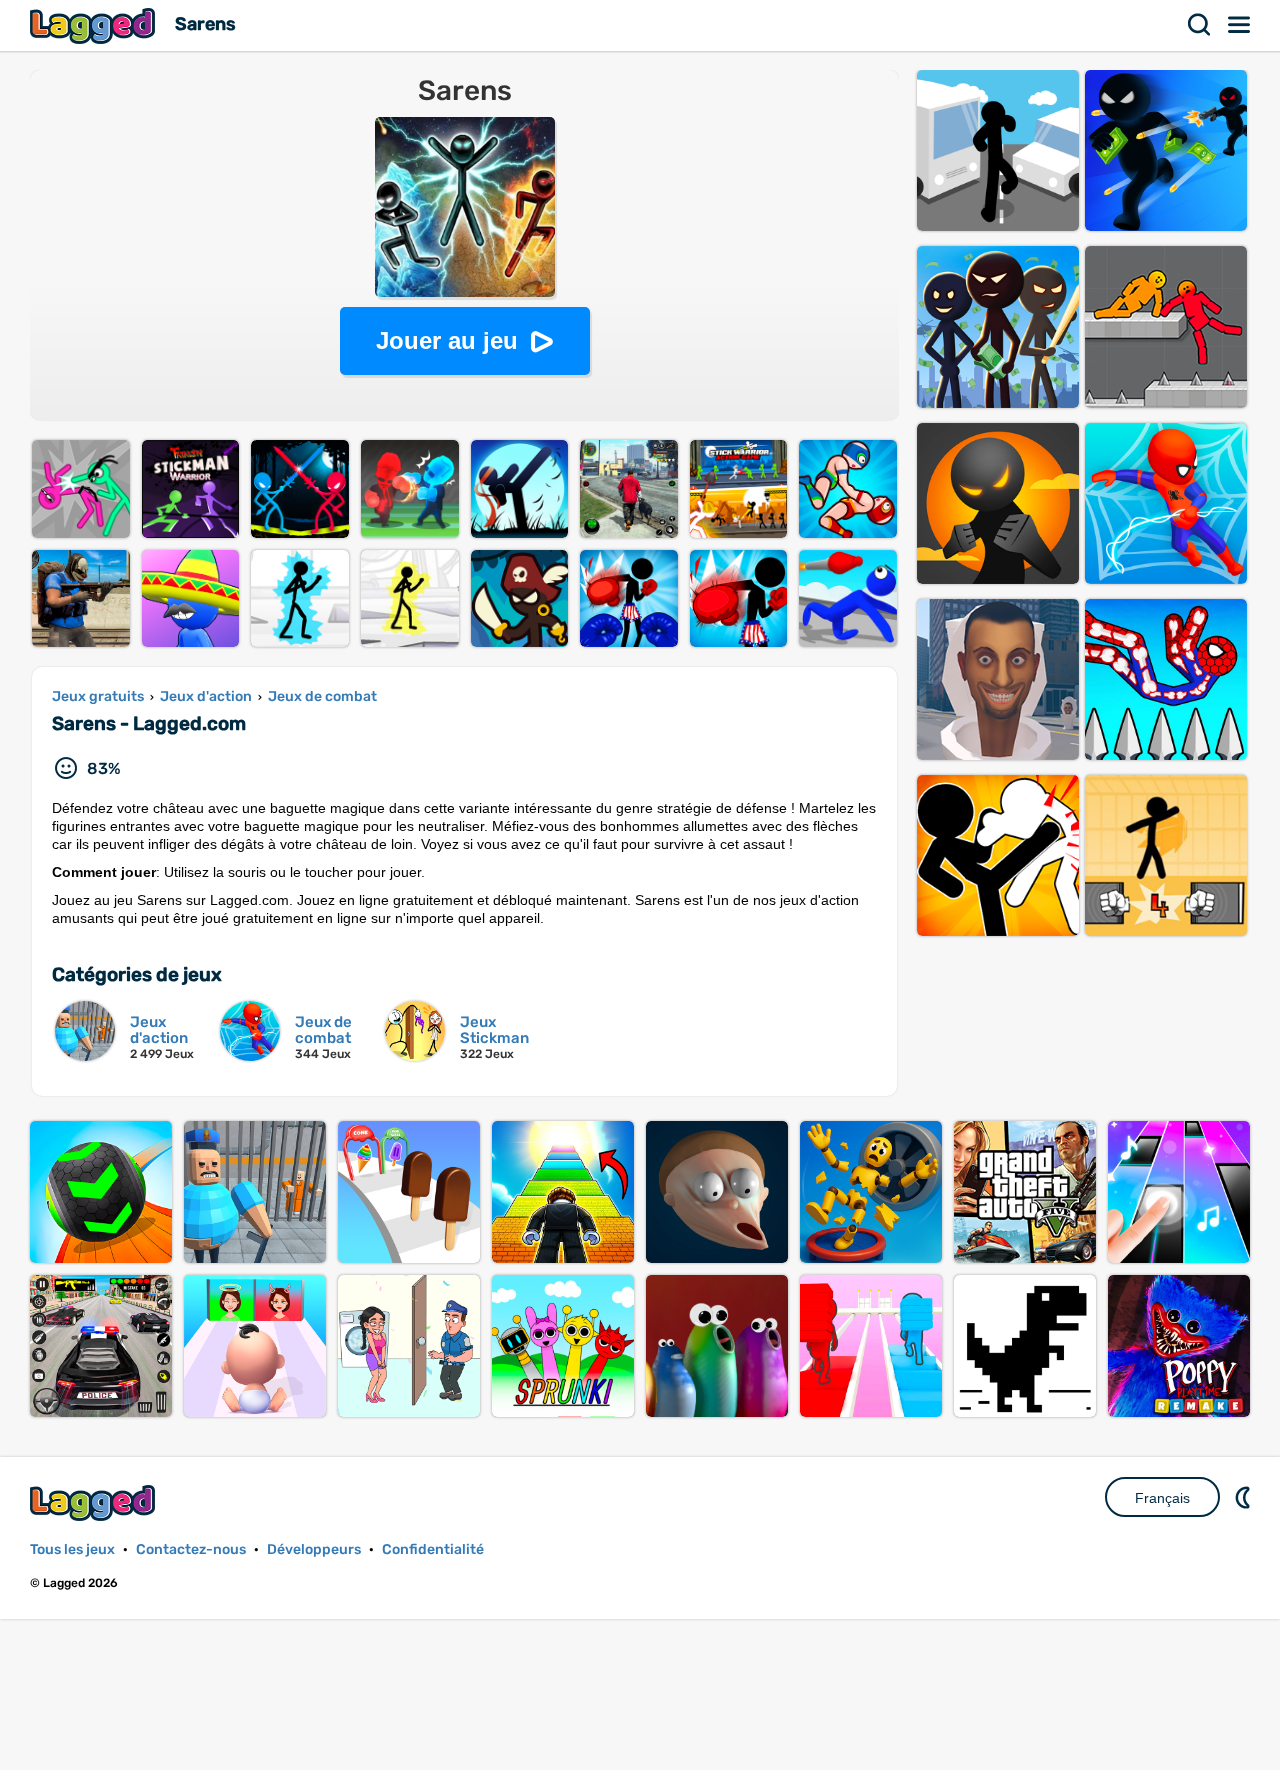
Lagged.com (95, 1502)
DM (1245, 1497)
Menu (1240, 25)
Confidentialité (433, 1549)
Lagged (95, 25)
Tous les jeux (72, 1549)
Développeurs (314, 1549)
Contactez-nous (191, 1549)
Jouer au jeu (447, 340)
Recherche (1200, 25)
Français (1162, 1498)
